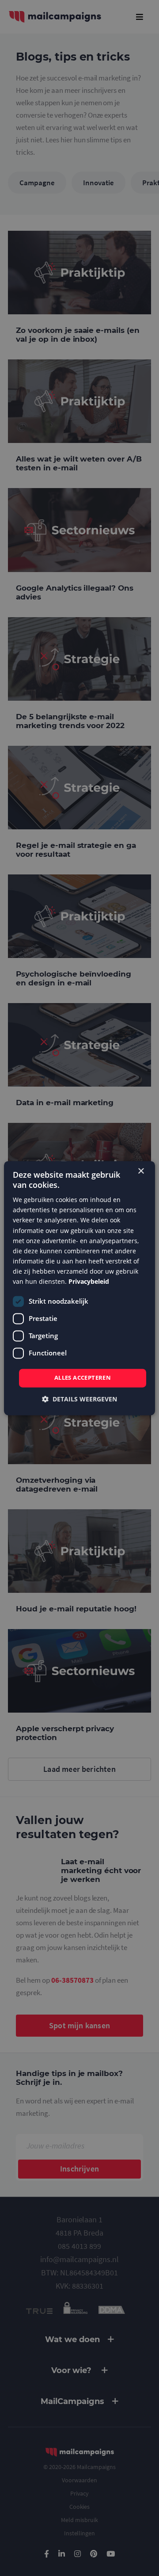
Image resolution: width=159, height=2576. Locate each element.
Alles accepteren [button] (83, 1378)
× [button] (141, 1171)
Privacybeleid (89, 1281)
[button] (79, 1399)
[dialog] (79, 1288)
